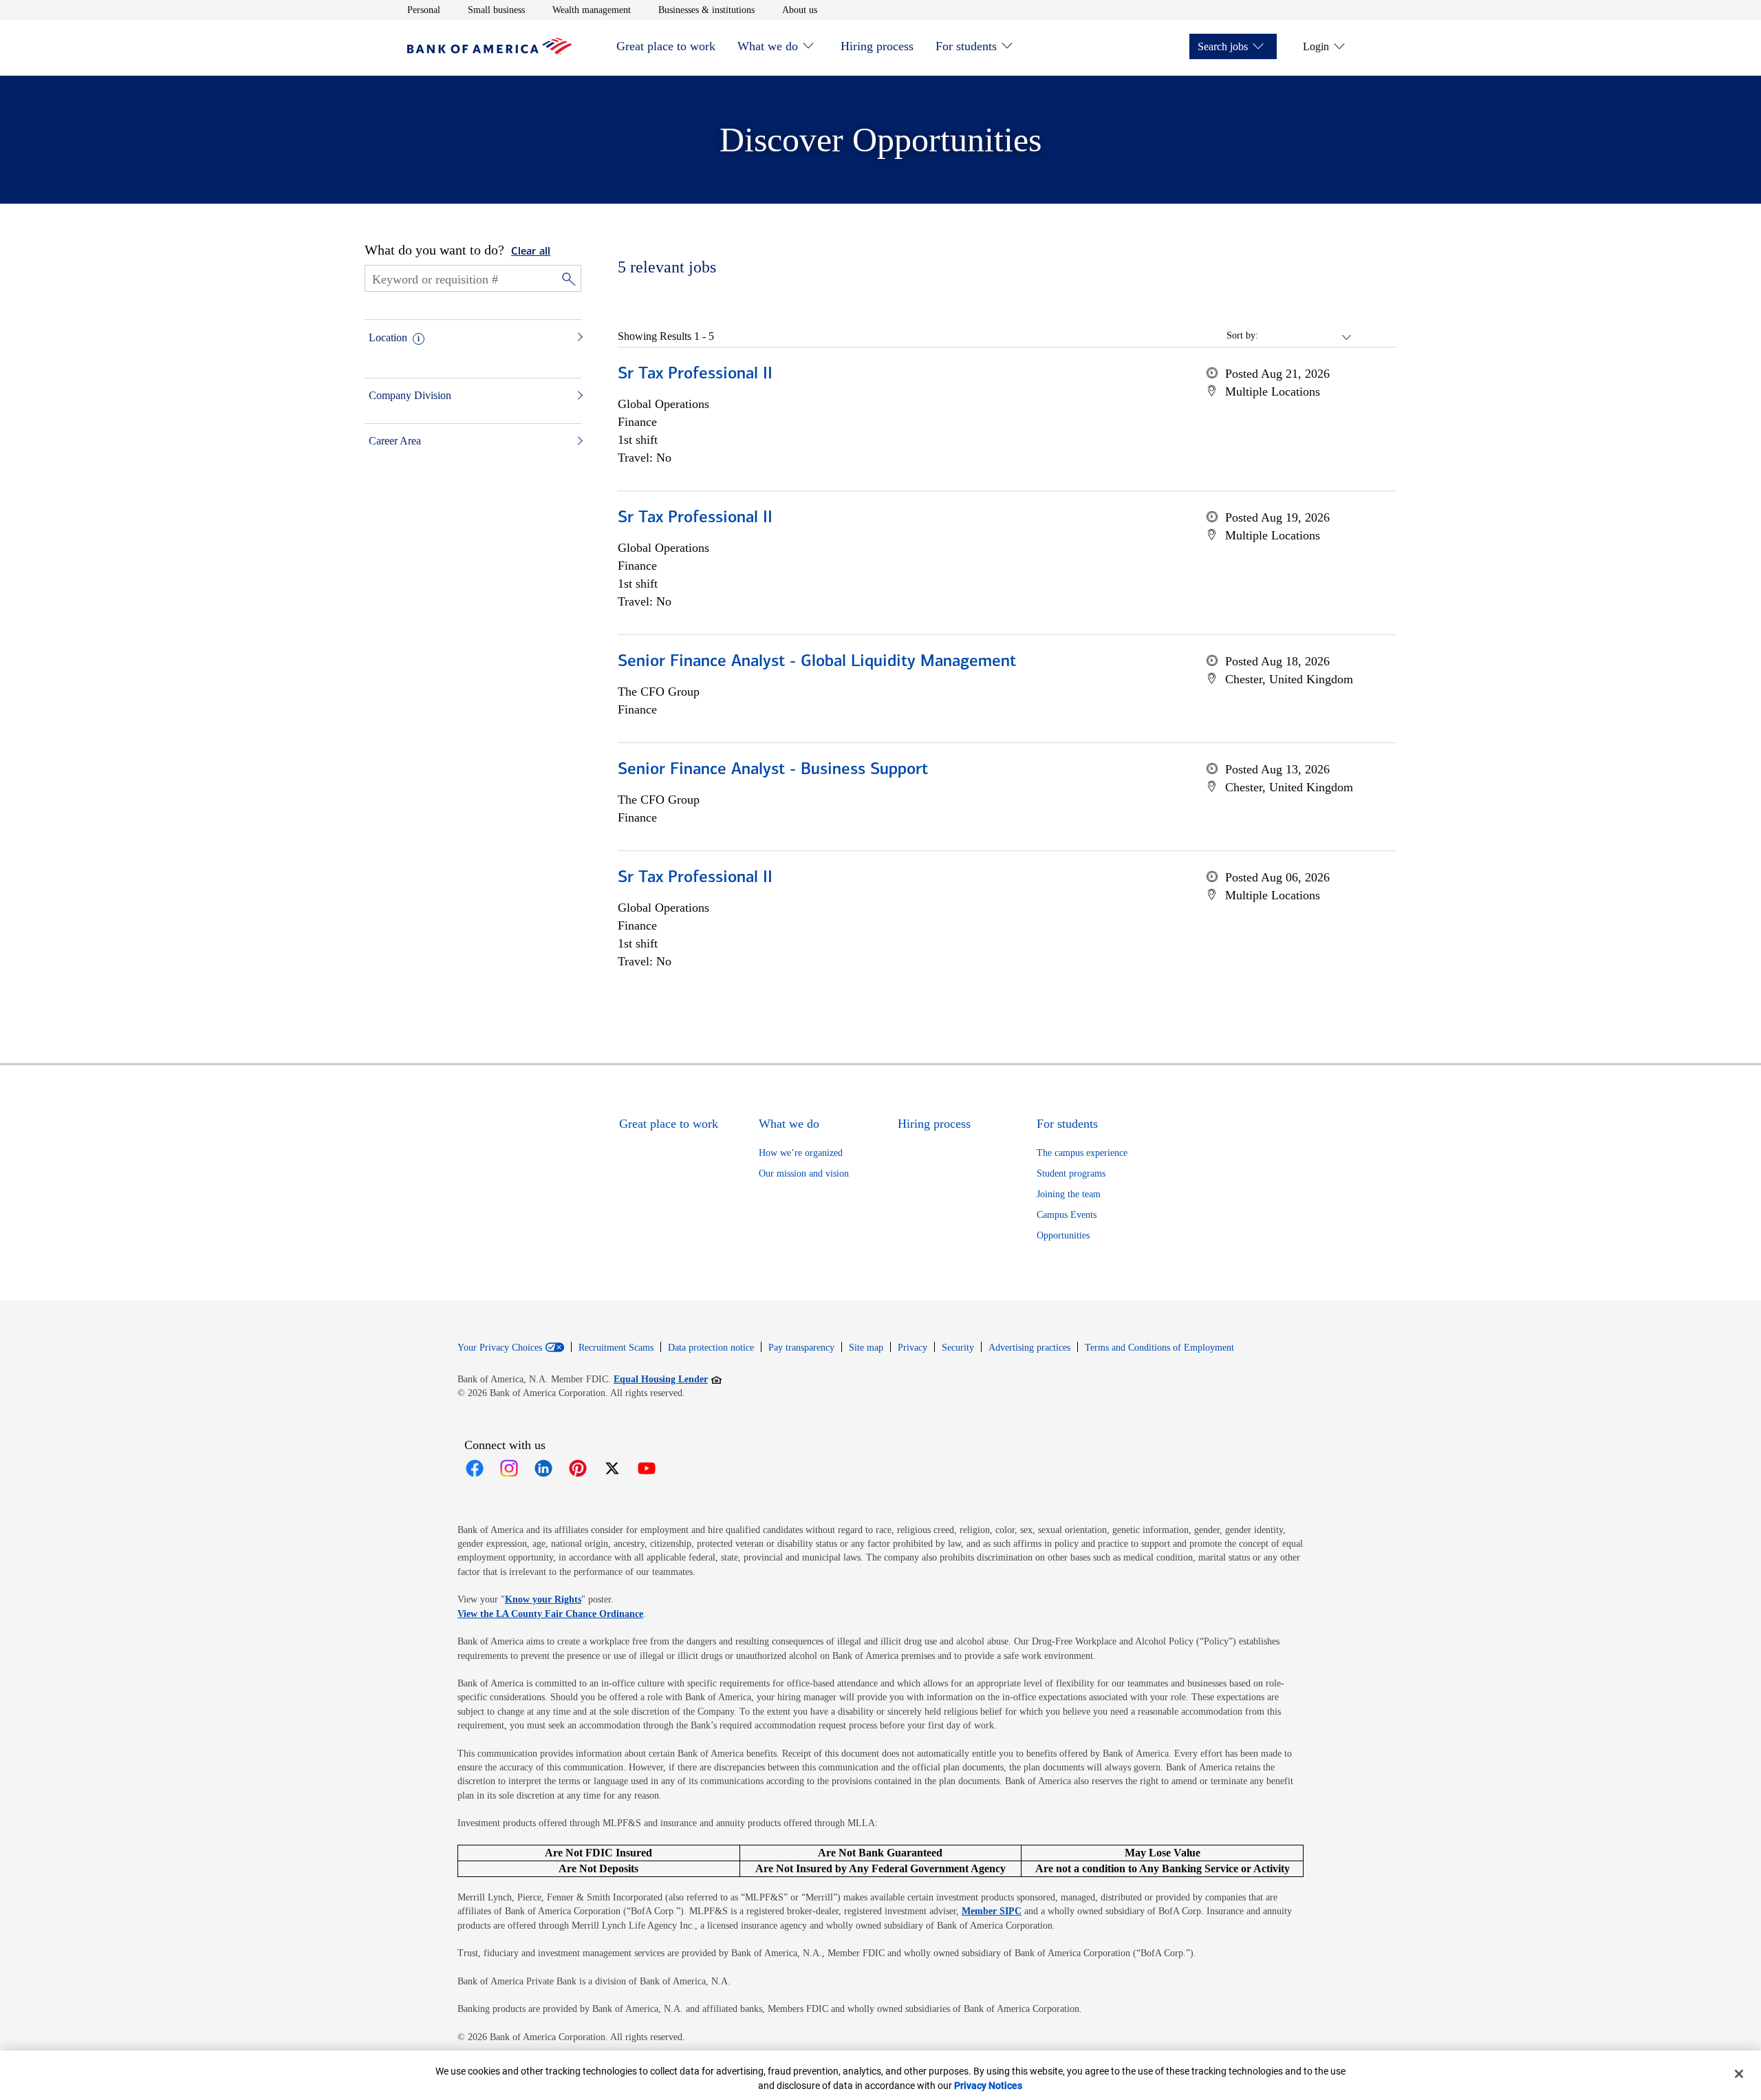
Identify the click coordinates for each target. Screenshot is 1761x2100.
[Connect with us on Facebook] (475, 1468)
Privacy (912, 1348)
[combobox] (1306, 336)
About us (800, 10)
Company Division (410, 395)
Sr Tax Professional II (695, 374)
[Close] (1739, 2074)
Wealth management (592, 10)
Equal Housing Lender (668, 1379)
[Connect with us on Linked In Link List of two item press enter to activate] (543, 1468)
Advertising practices (1029, 1348)
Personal (424, 10)
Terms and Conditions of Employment (1159, 1348)
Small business (496, 10)
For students (966, 46)
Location (388, 337)
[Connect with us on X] (612, 1468)
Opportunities (1063, 1235)
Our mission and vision (804, 1174)
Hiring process (877, 46)
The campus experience (1082, 1153)
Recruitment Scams (616, 1348)
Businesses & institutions (706, 10)
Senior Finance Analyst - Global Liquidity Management (817, 662)
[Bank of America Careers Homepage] (490, 51)
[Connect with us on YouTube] (647, 1468)
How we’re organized (801, 1153)
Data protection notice (711, 1348)
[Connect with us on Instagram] (509, 1468)
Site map (866, 1348)
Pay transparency (801, 1348)
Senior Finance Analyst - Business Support (773, 770)
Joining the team (1069, 1194)
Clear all (531, 252)
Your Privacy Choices (500, 1348)
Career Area (395, 441)
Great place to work (666, 46)
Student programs (1071, 1174)
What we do (768, 46)
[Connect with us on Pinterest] (578, 1468)
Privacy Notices (988, 2086)
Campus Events (1067, 1215)
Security (958, 1348)
